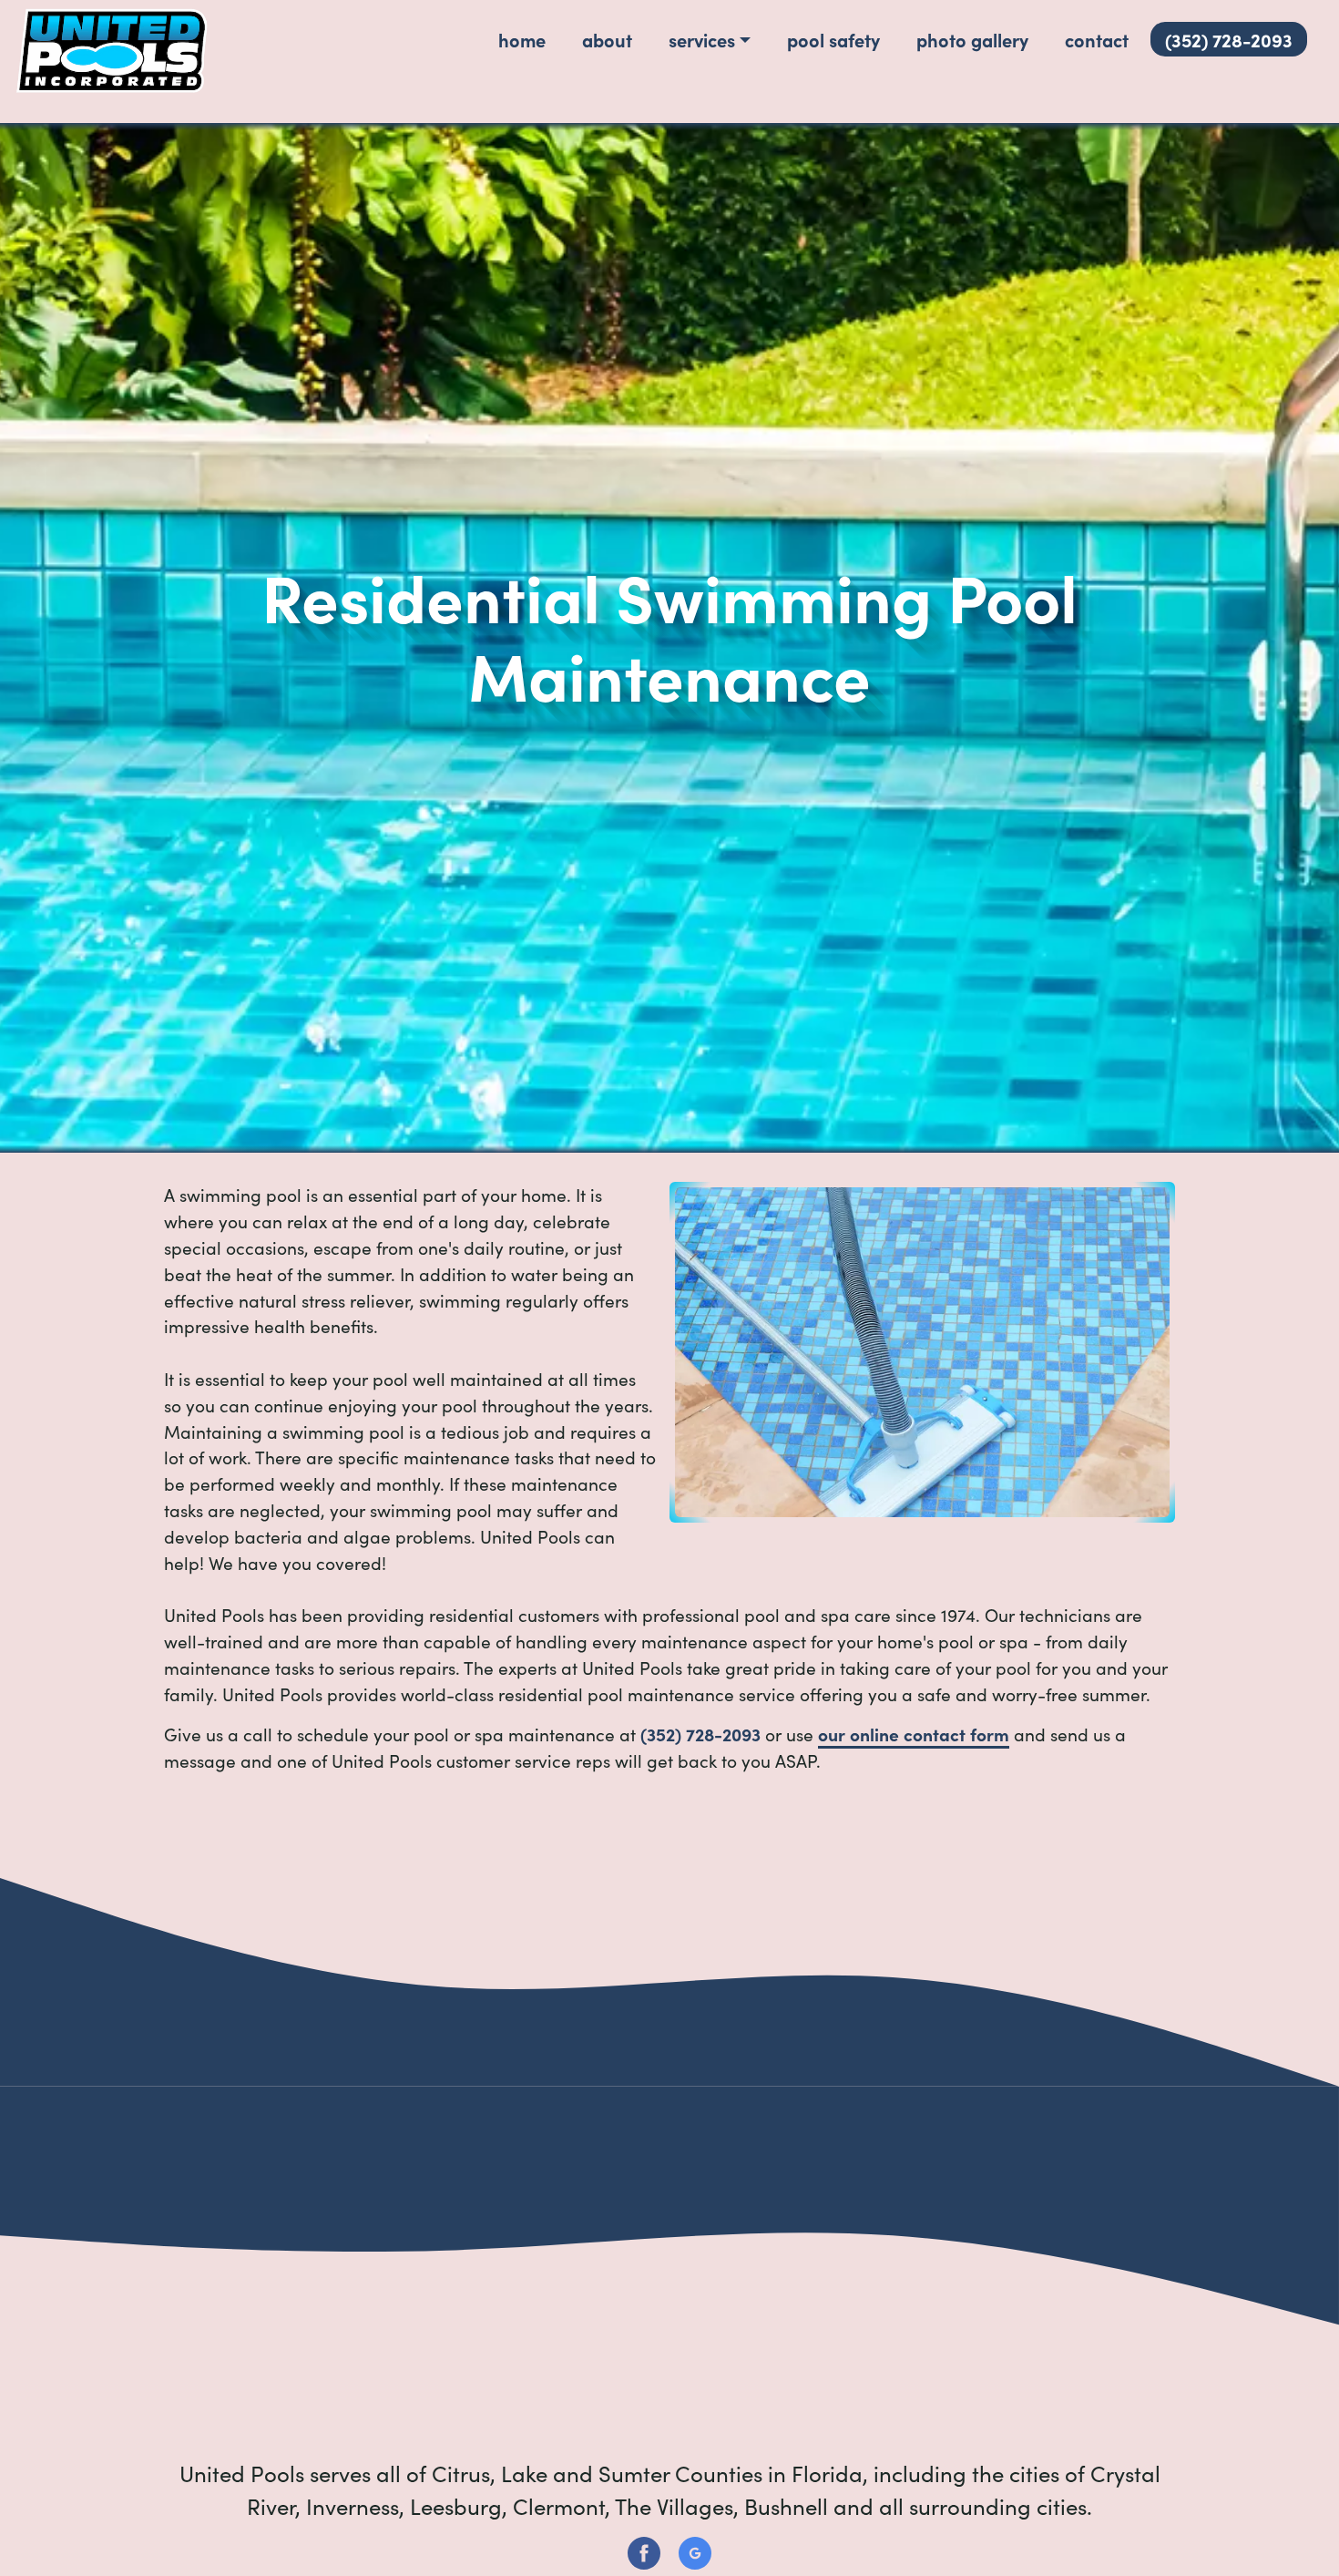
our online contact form (914, 1734)
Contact (1097, 39)
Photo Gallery (972, 39)
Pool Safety (833, 39)
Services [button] (702, 39)
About (607, 39)
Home (522, 39)
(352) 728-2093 (1229, 39)
